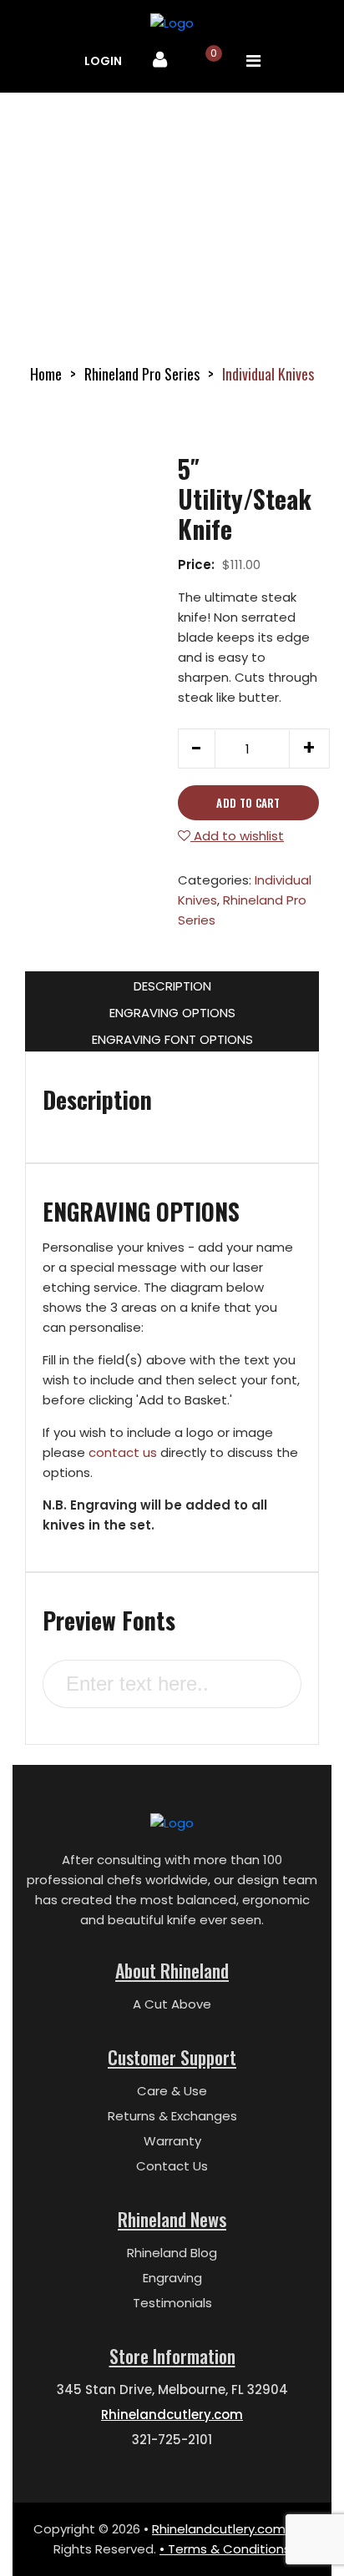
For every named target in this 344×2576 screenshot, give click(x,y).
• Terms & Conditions (225, 2549)
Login (103, 61)
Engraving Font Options (172, 1039)
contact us (123, 1452)
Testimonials (172, 2303)
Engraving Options (172, 1013)
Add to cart (248, 803)
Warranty (172, 2141)
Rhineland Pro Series (142, 374)
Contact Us (172, 2166)
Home (46, 374)
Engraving (172, 2278)
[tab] (172, 985)
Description (172, 986)
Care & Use (172, 2091)
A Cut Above (172, 2004)
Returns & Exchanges (172, 2116)
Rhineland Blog (172, 2253)
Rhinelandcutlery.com (172, 2415)
